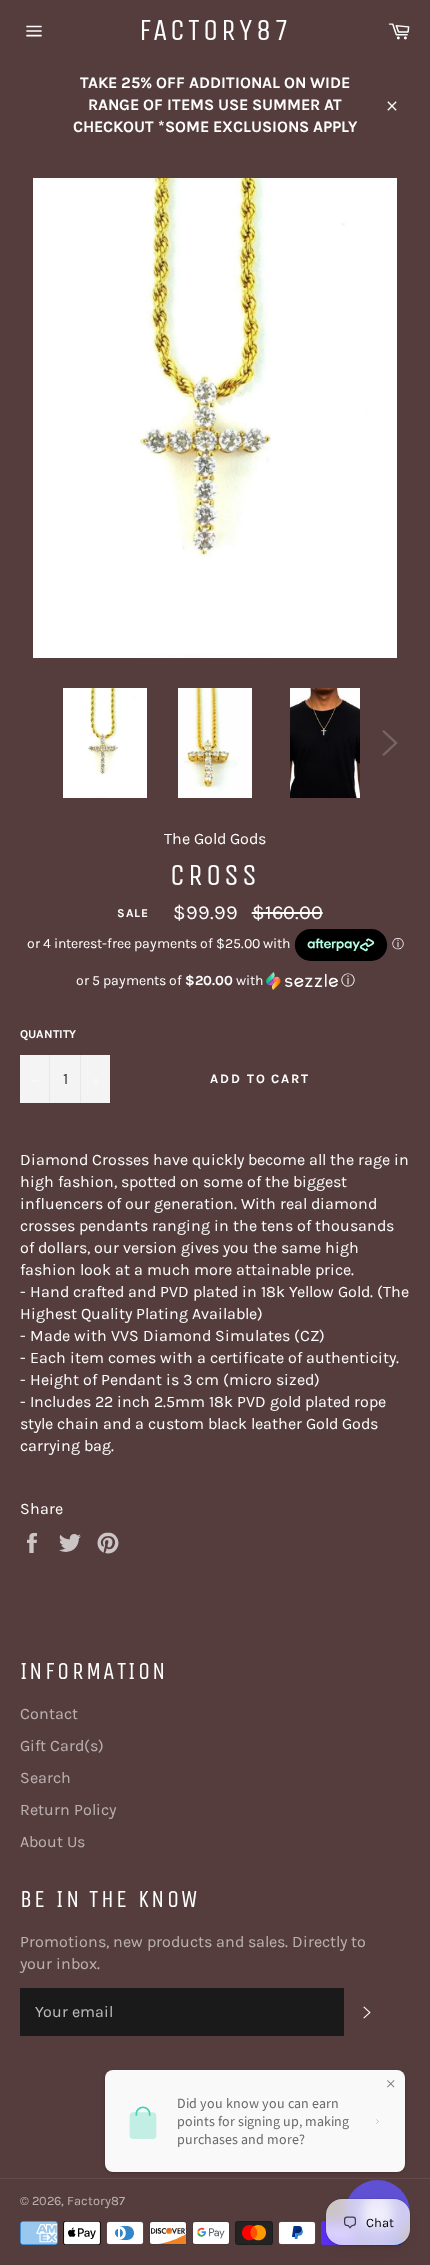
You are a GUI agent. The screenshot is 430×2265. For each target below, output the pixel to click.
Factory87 (215, 30)
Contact (49, 1713)
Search (45, 1777)
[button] (215, 981)
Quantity (48, 1034)
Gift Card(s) (62, 1745)
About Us (52, 1841)
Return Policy (68, 1809)
